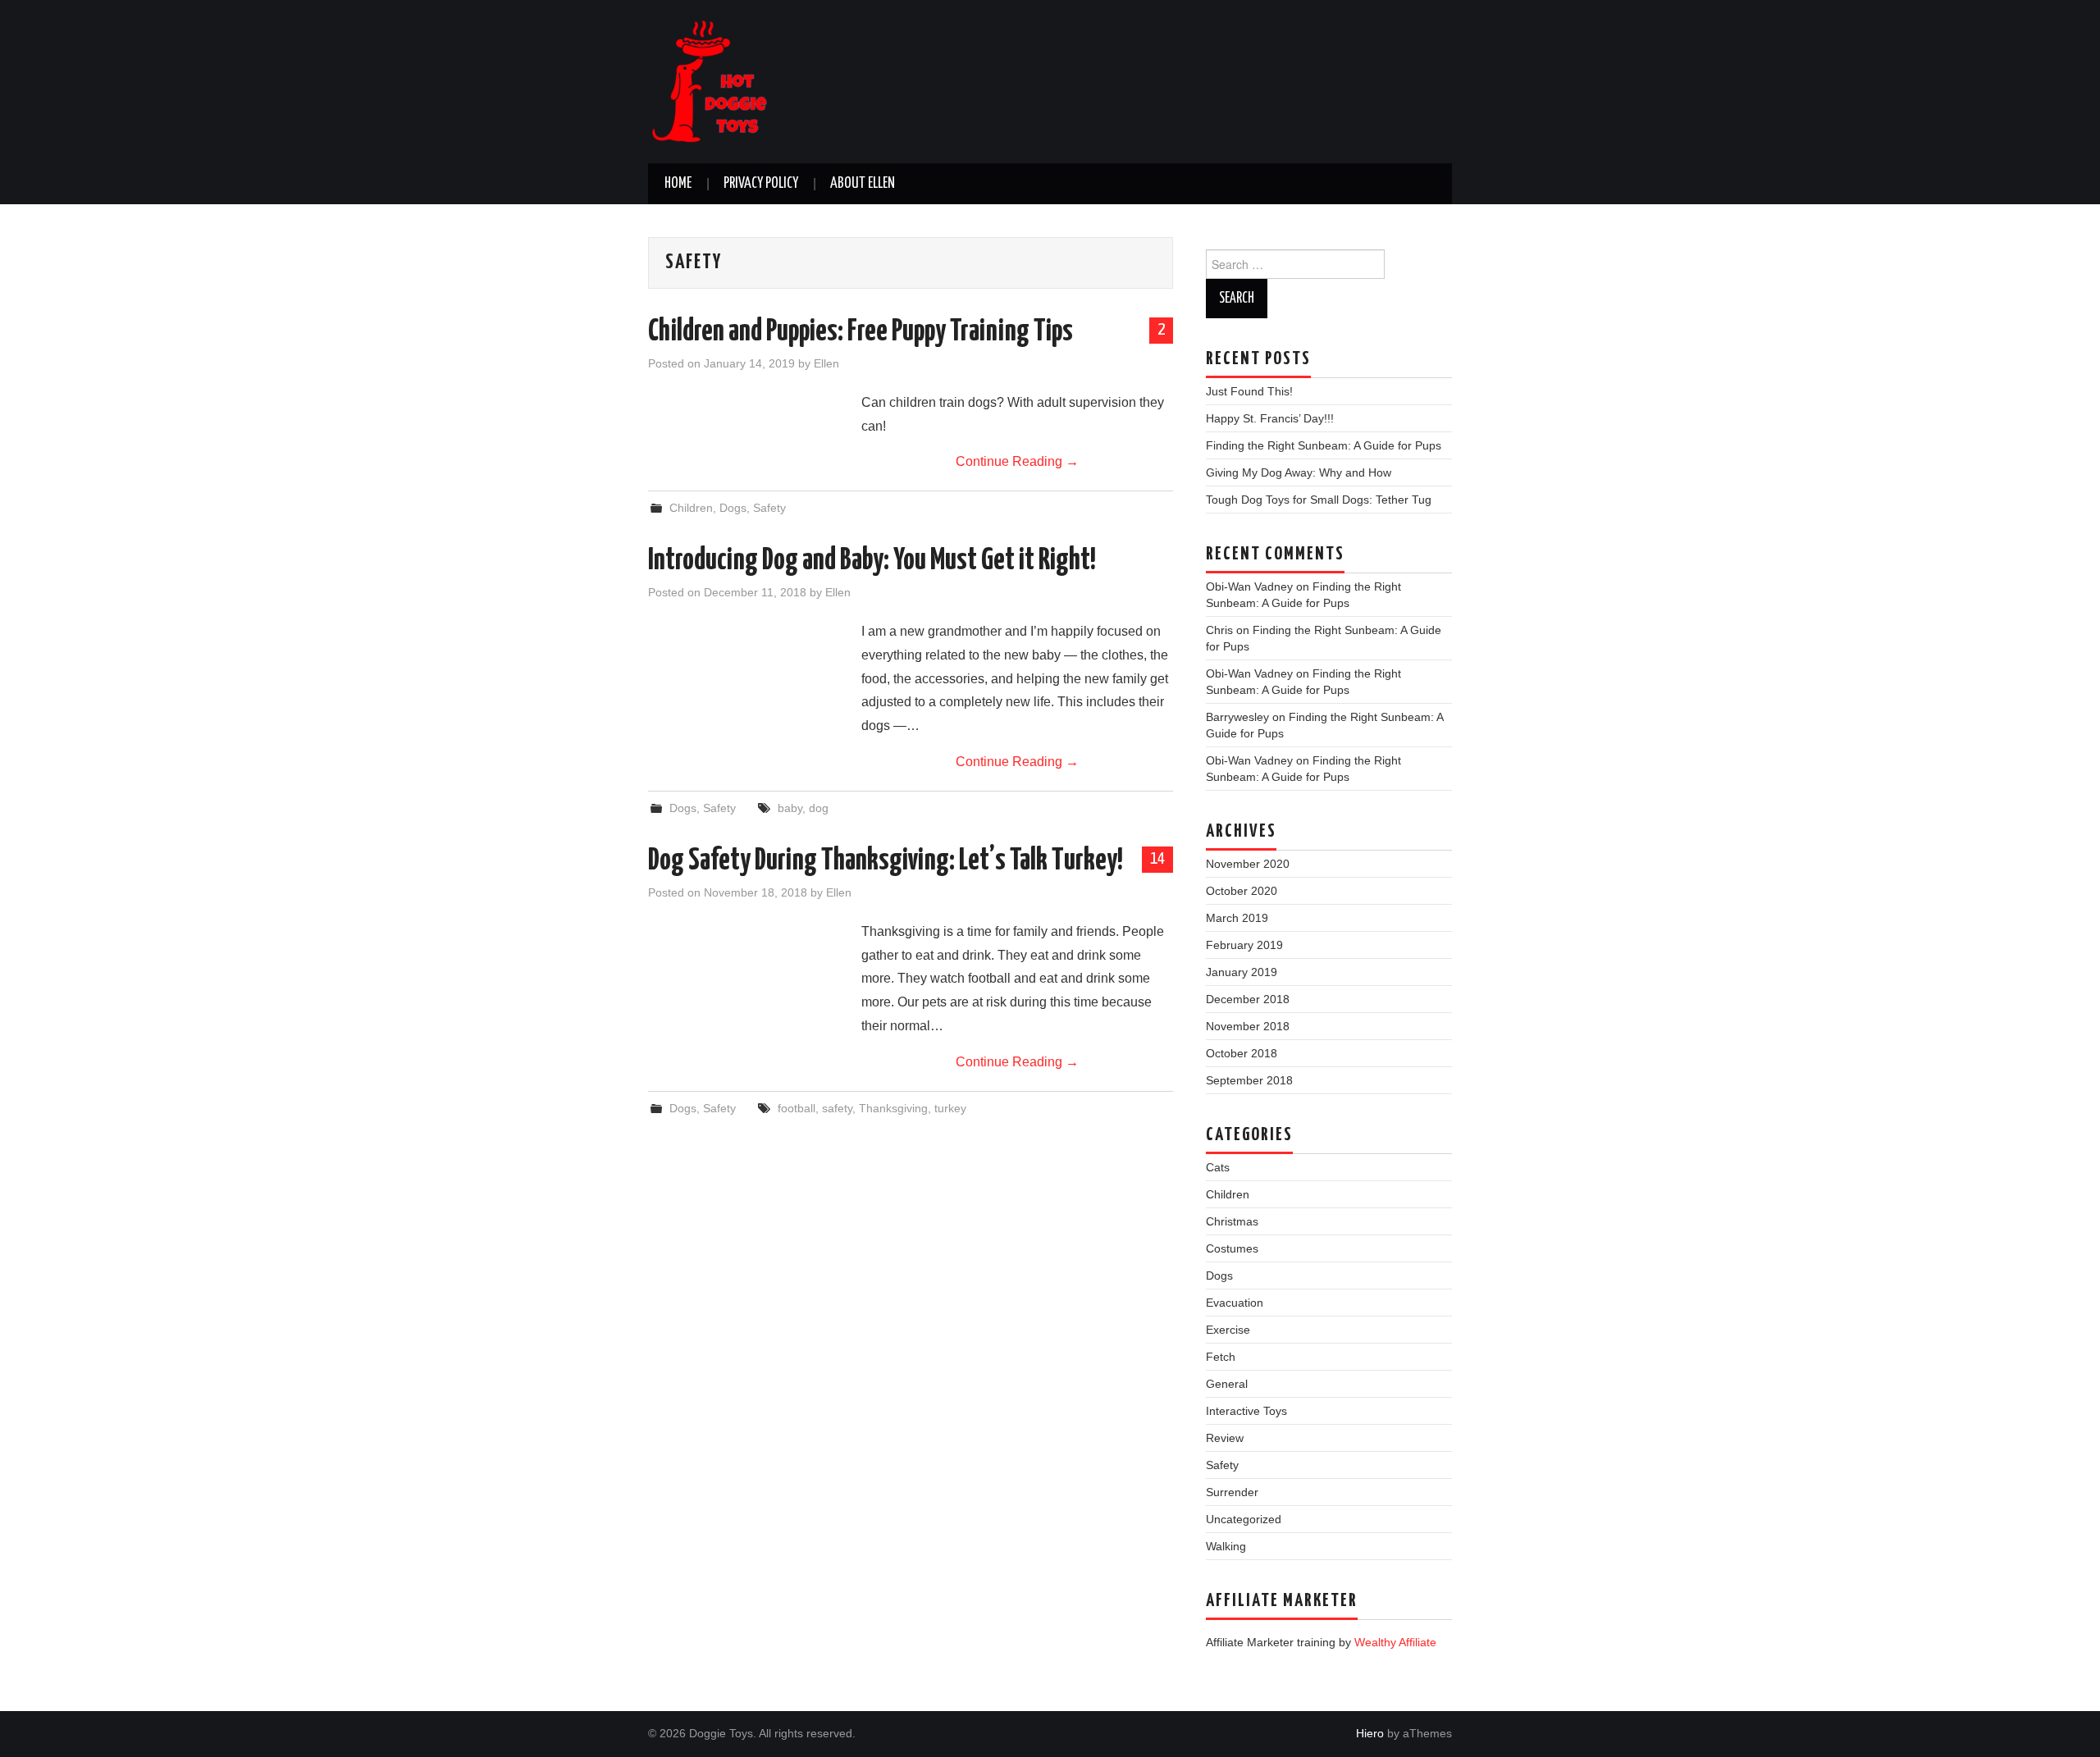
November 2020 (1248, 864)
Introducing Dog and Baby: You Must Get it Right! (872, 561)
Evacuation (1235, 1303)
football (797, 1108)
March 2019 (1237, 918)
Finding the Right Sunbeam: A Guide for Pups (1324, 445)
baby (790, 808)
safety (837, 1108)
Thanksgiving (893, 1108)
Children (691, 508)
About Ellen (863, 184)
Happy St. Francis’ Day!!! (1270, 418)
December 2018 (1248, 999)
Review (1225, 1438)
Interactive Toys (1246, 1411)
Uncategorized (1244, 1519)
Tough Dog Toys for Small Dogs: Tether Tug (1319, 500)
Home (678, 184)
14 (1157, 859)
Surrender (1232, 1492)
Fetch (1221, 1357)
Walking (1226, 1546)
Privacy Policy (761, 184)
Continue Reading (1017, 461)
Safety (769, 508)
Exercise (1228, 1330)
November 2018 (1248, 1026)
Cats (1218, 1167)
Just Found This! (1249, 391)
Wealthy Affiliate (1395, 1642)
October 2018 (1242, 1053)
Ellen (826, 363)
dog (819, 808)
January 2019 (1242, 972)
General (1227, 1384)
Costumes (1232, 1248)
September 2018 (1249, 1080)
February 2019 (1244, 945)
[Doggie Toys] (710, 81)
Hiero (1370, 1733)
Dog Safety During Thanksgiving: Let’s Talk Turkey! (886, 861)
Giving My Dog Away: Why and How (1299, 472)
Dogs (733, 508)
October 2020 (1242, 891)
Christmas (1232, 1221)
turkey (950, 1108)
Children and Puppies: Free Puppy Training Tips (861, 332)
